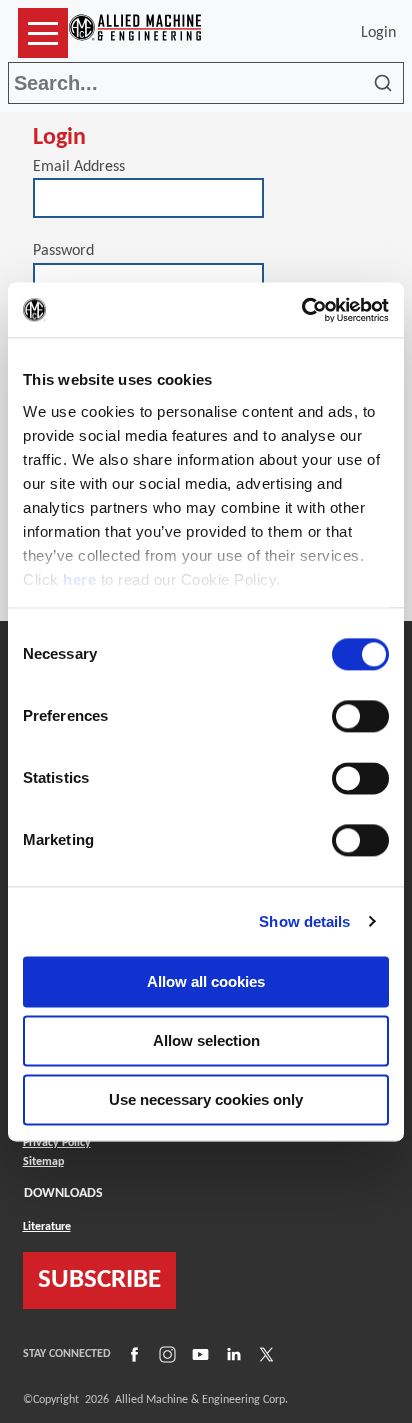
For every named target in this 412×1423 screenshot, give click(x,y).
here (79, 579)
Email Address (79, 167)
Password (63, 251)
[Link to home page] (135, 33)
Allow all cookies (206, 981)
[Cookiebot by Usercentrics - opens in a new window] (301, 310)
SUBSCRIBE (99, 1280)
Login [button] (382, 33)
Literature (47, 1227)
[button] (43, 33)
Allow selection (206, 1040)
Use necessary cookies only (206, 1099)
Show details (304, 921)
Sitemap (43, 1162)
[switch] (360, 716)
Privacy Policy (57, 1143)
